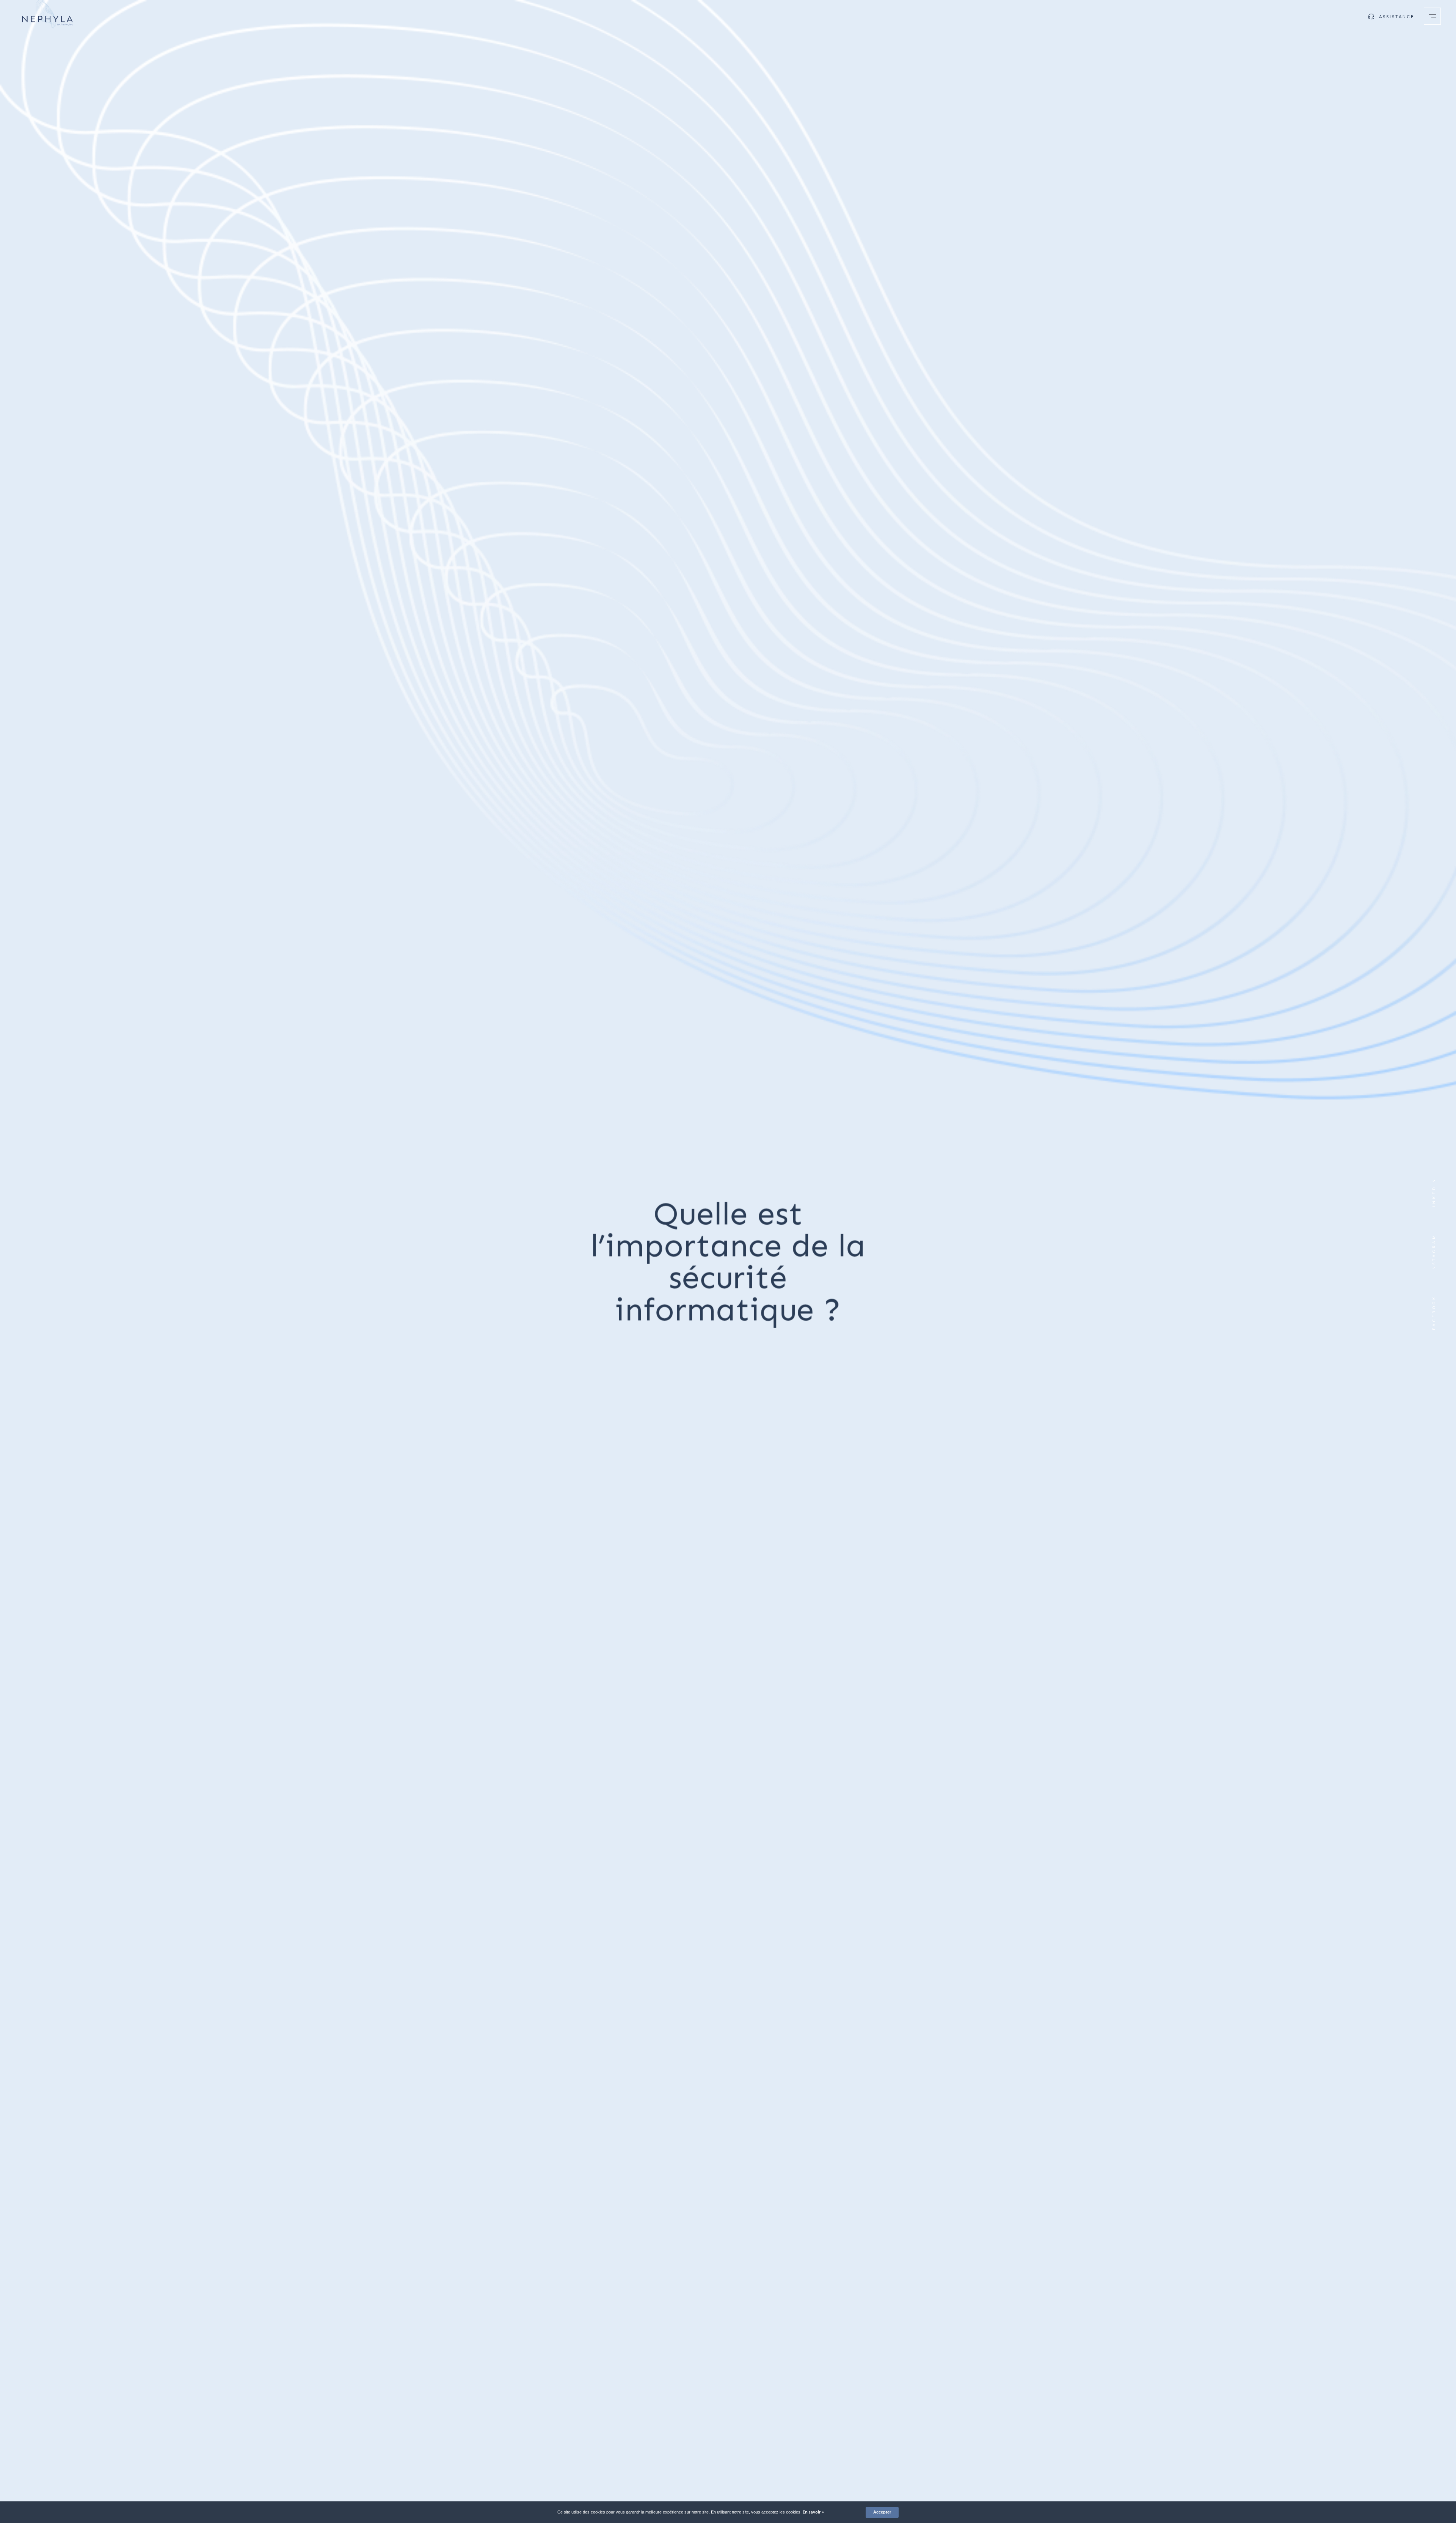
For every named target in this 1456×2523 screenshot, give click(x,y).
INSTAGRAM (1434, 1253)
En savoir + (814, 2512)
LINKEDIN (1434, 1194)
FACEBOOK (1434, 1313)
